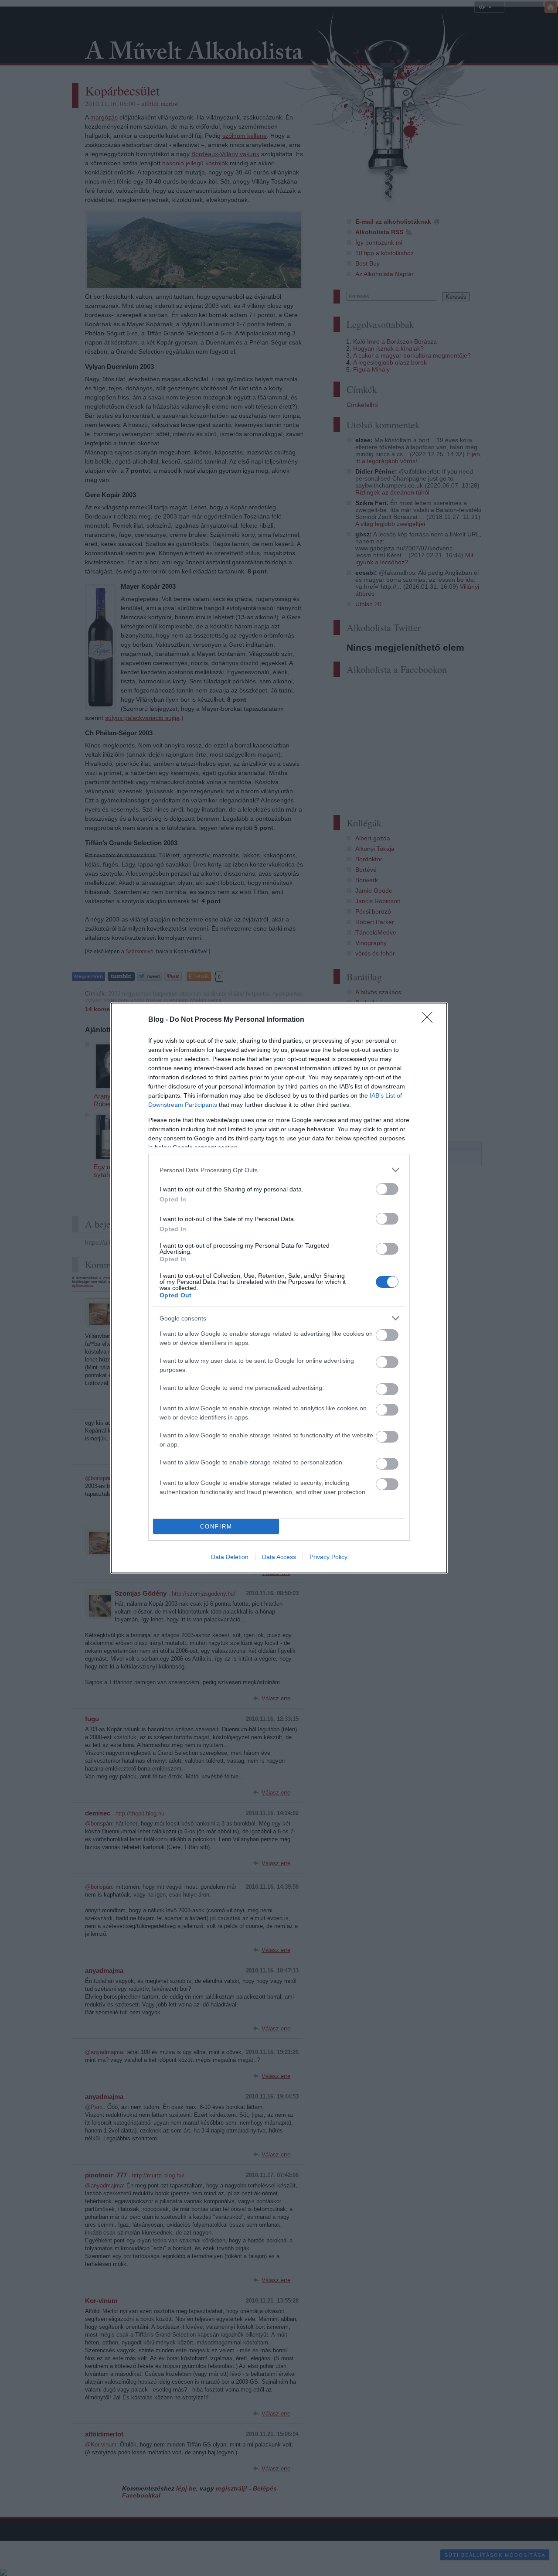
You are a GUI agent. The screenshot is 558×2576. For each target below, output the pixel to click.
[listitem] (279, 1170)
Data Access (279, 1557)
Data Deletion (230, 1557)
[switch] (387, 1189)
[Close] (430, 1020)
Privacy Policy (328, 1557)
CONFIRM (216, 1527)
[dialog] (279, 1288)
